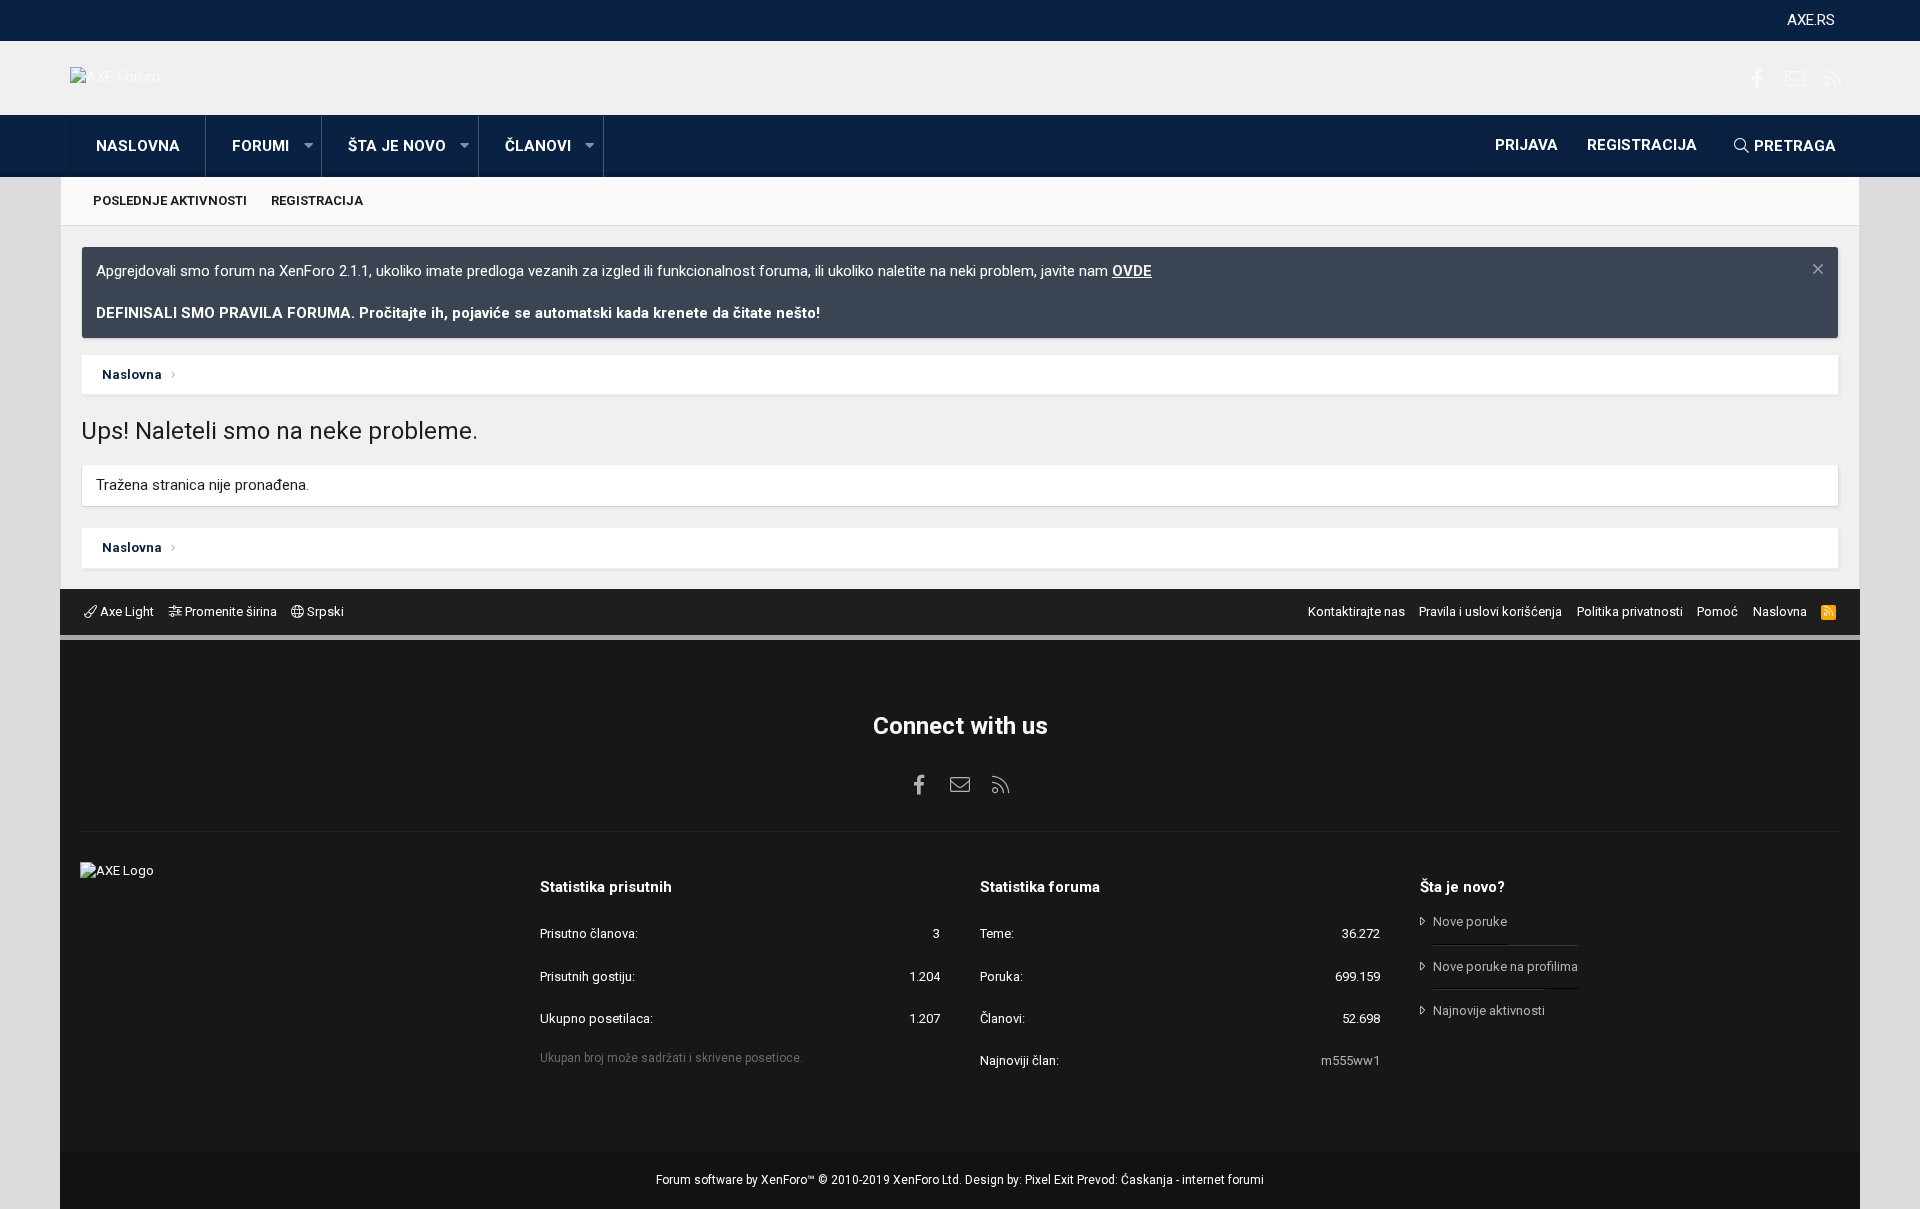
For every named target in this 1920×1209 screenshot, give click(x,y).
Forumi (260, 146)
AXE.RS (1811, 20)
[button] (308, 146)
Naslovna (138, 146)
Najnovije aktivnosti (1489, 1010)
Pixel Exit (1049, 1180)
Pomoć (1717, 611)
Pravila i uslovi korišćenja (1490, 611)
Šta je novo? (1462, 887)
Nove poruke (1470, 921)
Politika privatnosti (1630, 611)
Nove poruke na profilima (1505, 966)
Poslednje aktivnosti (170, 200)
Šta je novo (397, 146)
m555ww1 (1350, 1060)
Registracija (317, 200)
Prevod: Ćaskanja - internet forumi (1170, 1180)
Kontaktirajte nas (1356, 611)
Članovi (538, 146)
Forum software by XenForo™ (809, 1180)
